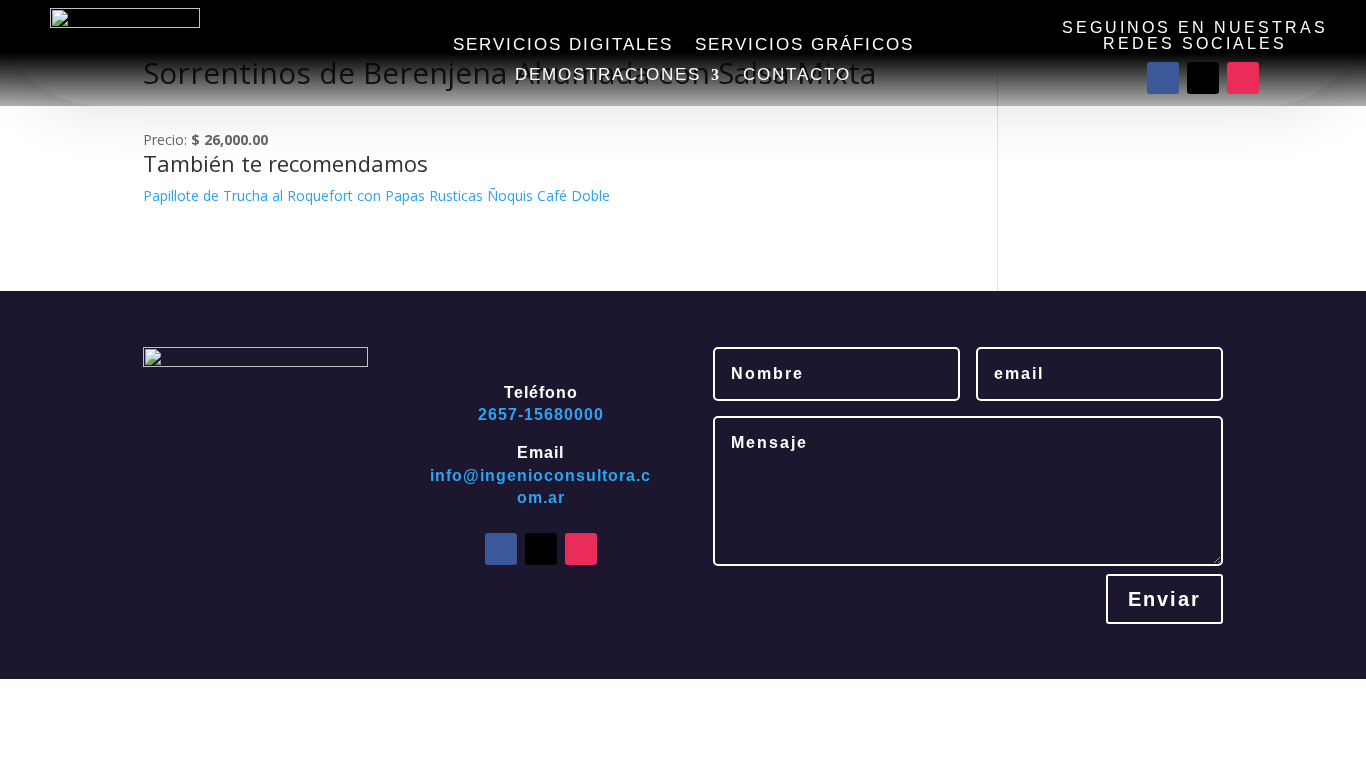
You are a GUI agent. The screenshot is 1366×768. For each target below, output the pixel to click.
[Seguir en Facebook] (1163, 78)
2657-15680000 (541, 414)
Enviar (1164, 599)
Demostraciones (608, 76)
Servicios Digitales (563, 46)
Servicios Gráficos (804, 46)
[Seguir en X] (1203, 78)
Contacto (797, 76)
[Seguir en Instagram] (1243, 78)
